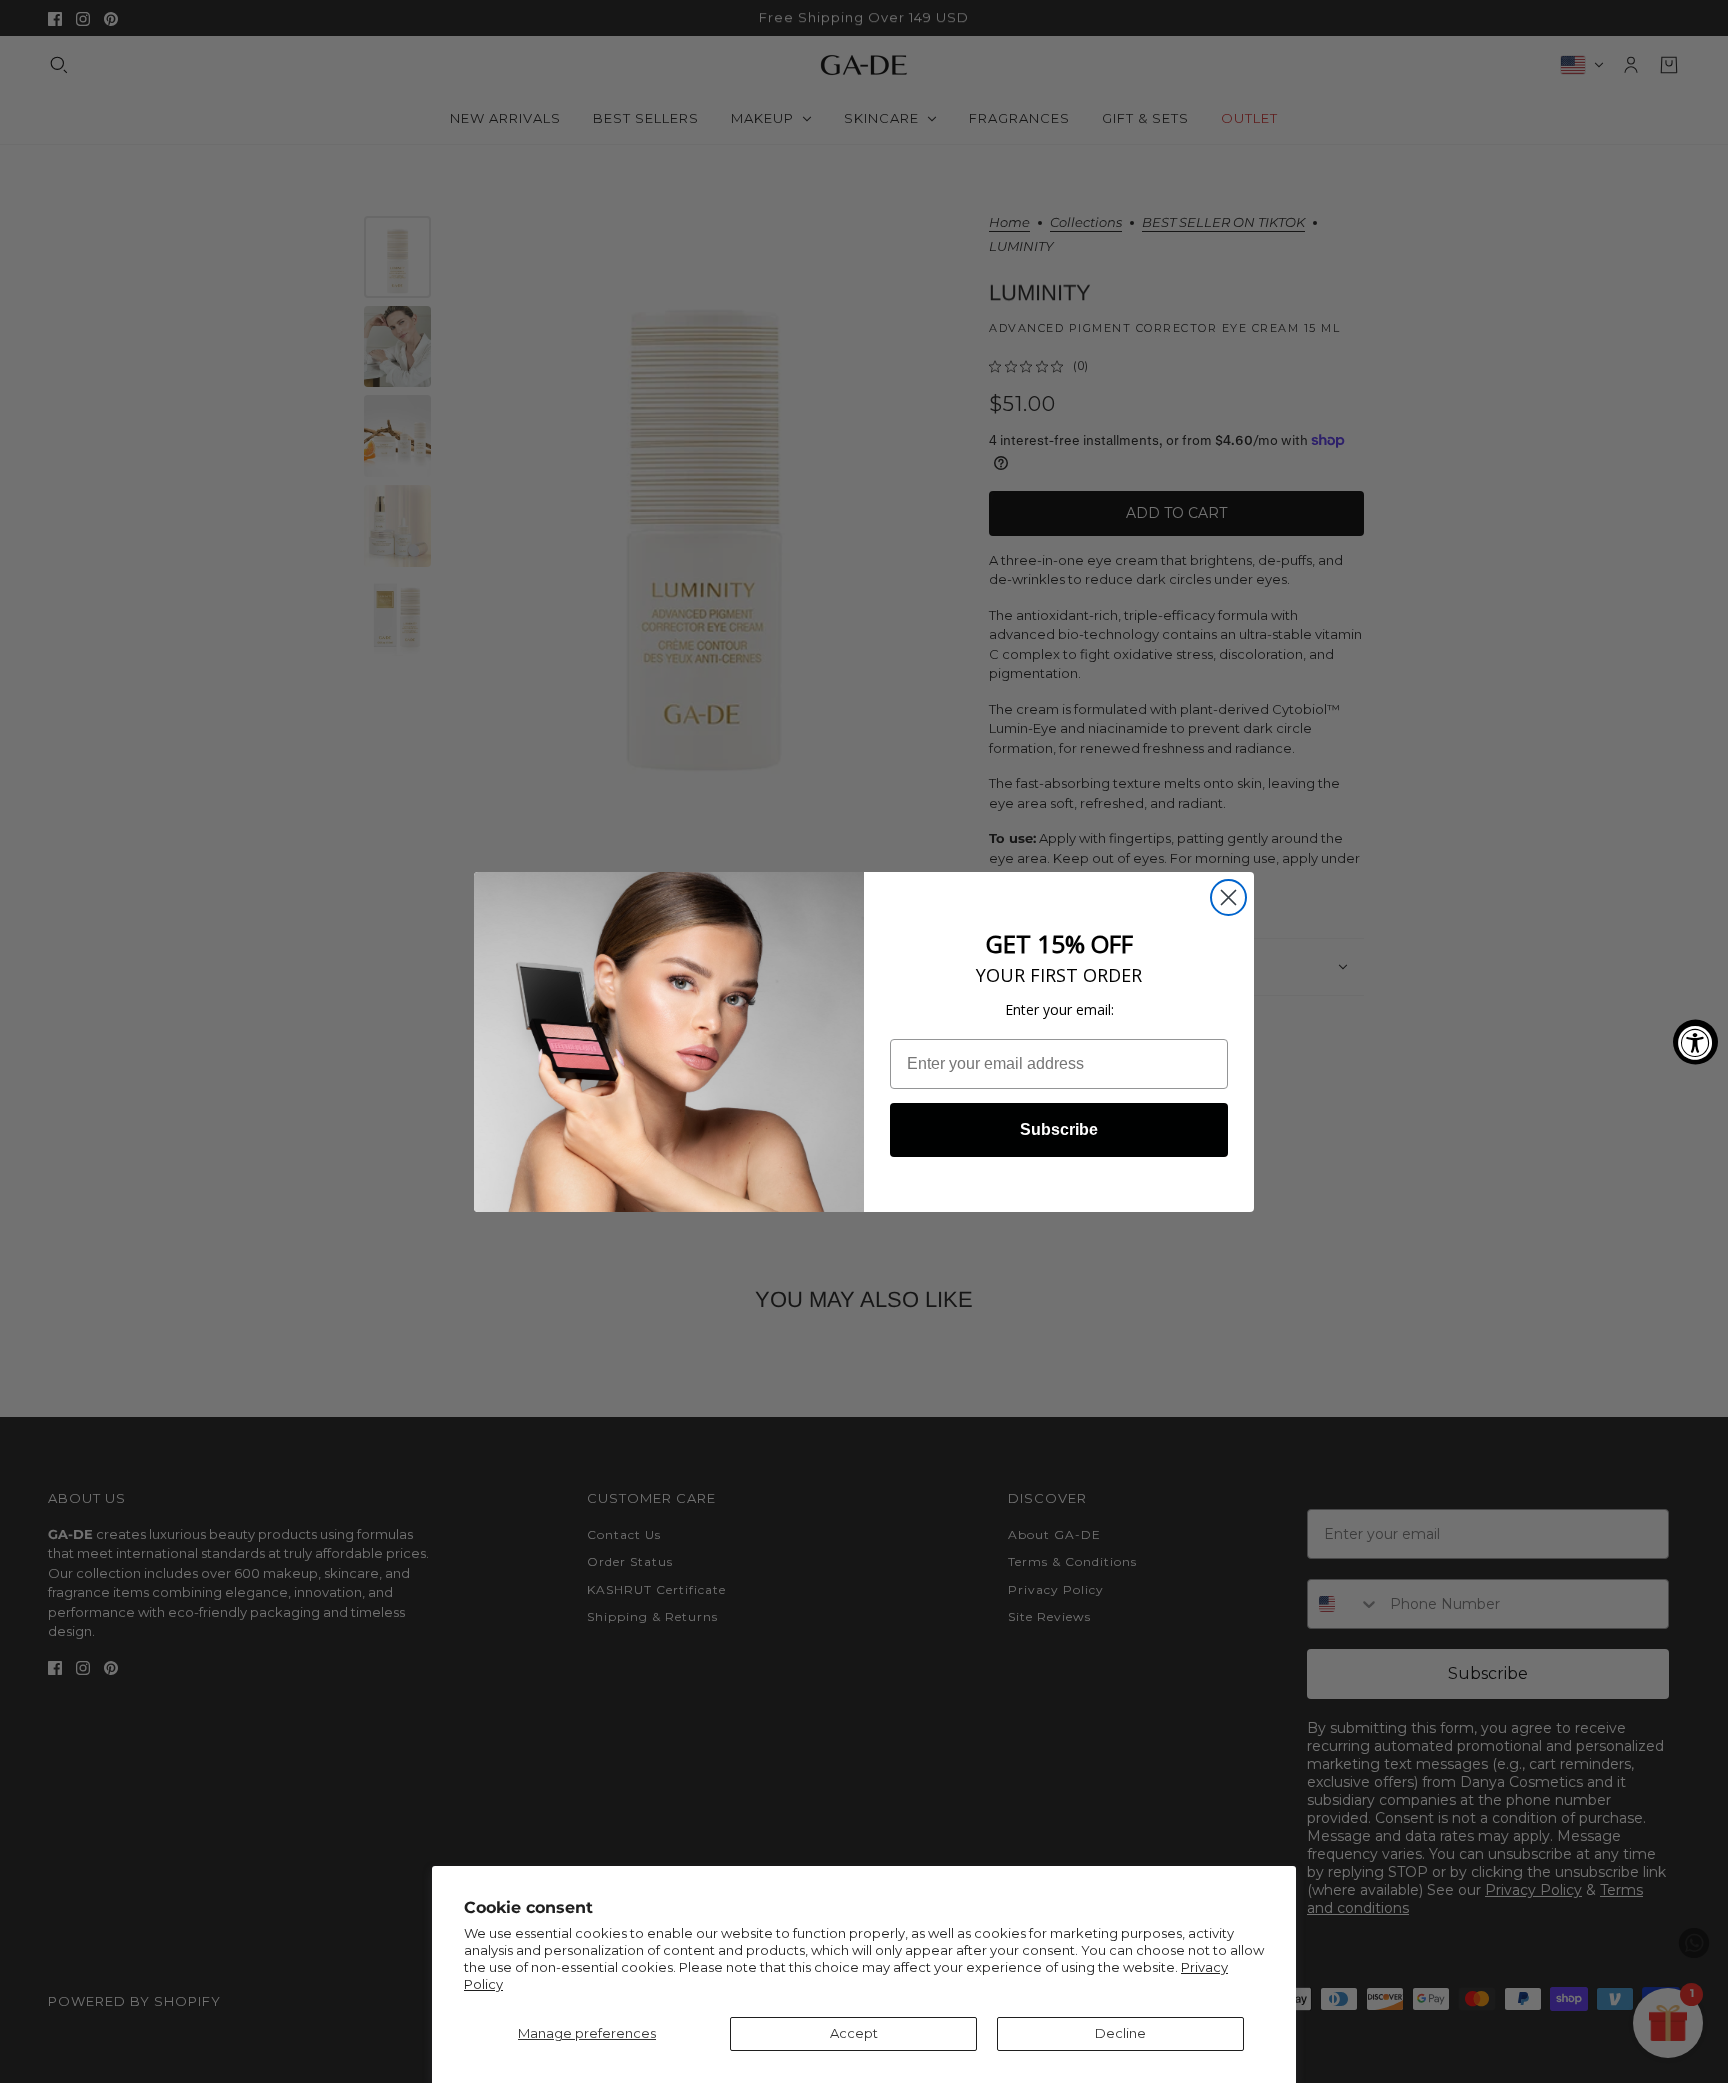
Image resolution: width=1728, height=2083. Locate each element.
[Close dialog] (1228, 897)
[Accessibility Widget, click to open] (1695, 1041)
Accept (854, 2033)
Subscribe (1059, 1129)
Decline (1120, 2033)
